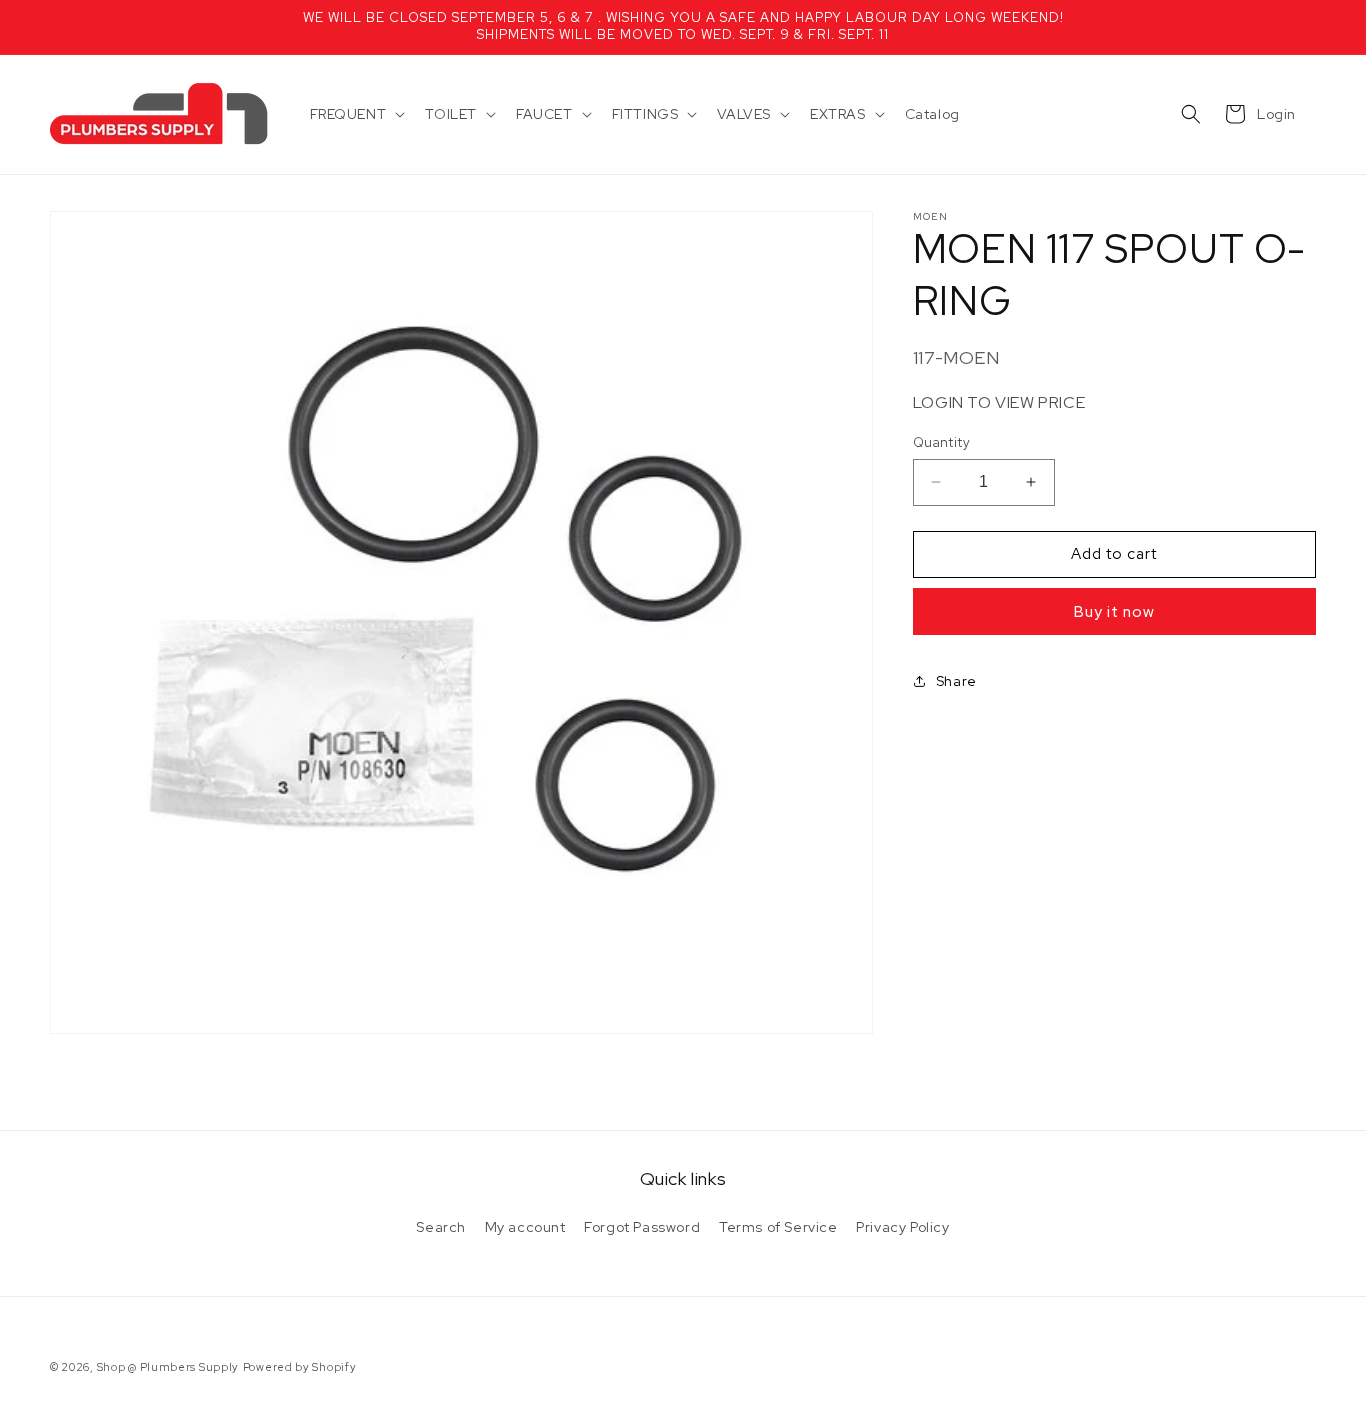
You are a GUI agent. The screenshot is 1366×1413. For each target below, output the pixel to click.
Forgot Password (642, 1227)
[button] (356, 114)
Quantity (941, 442)
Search (441, 1227)
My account (525, 1227)
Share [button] (956, 681)
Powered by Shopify (300, 1367)
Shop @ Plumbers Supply (168, 1367)
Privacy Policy (902, 1227)
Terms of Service (778, 1227)
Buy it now (1114, 611)
